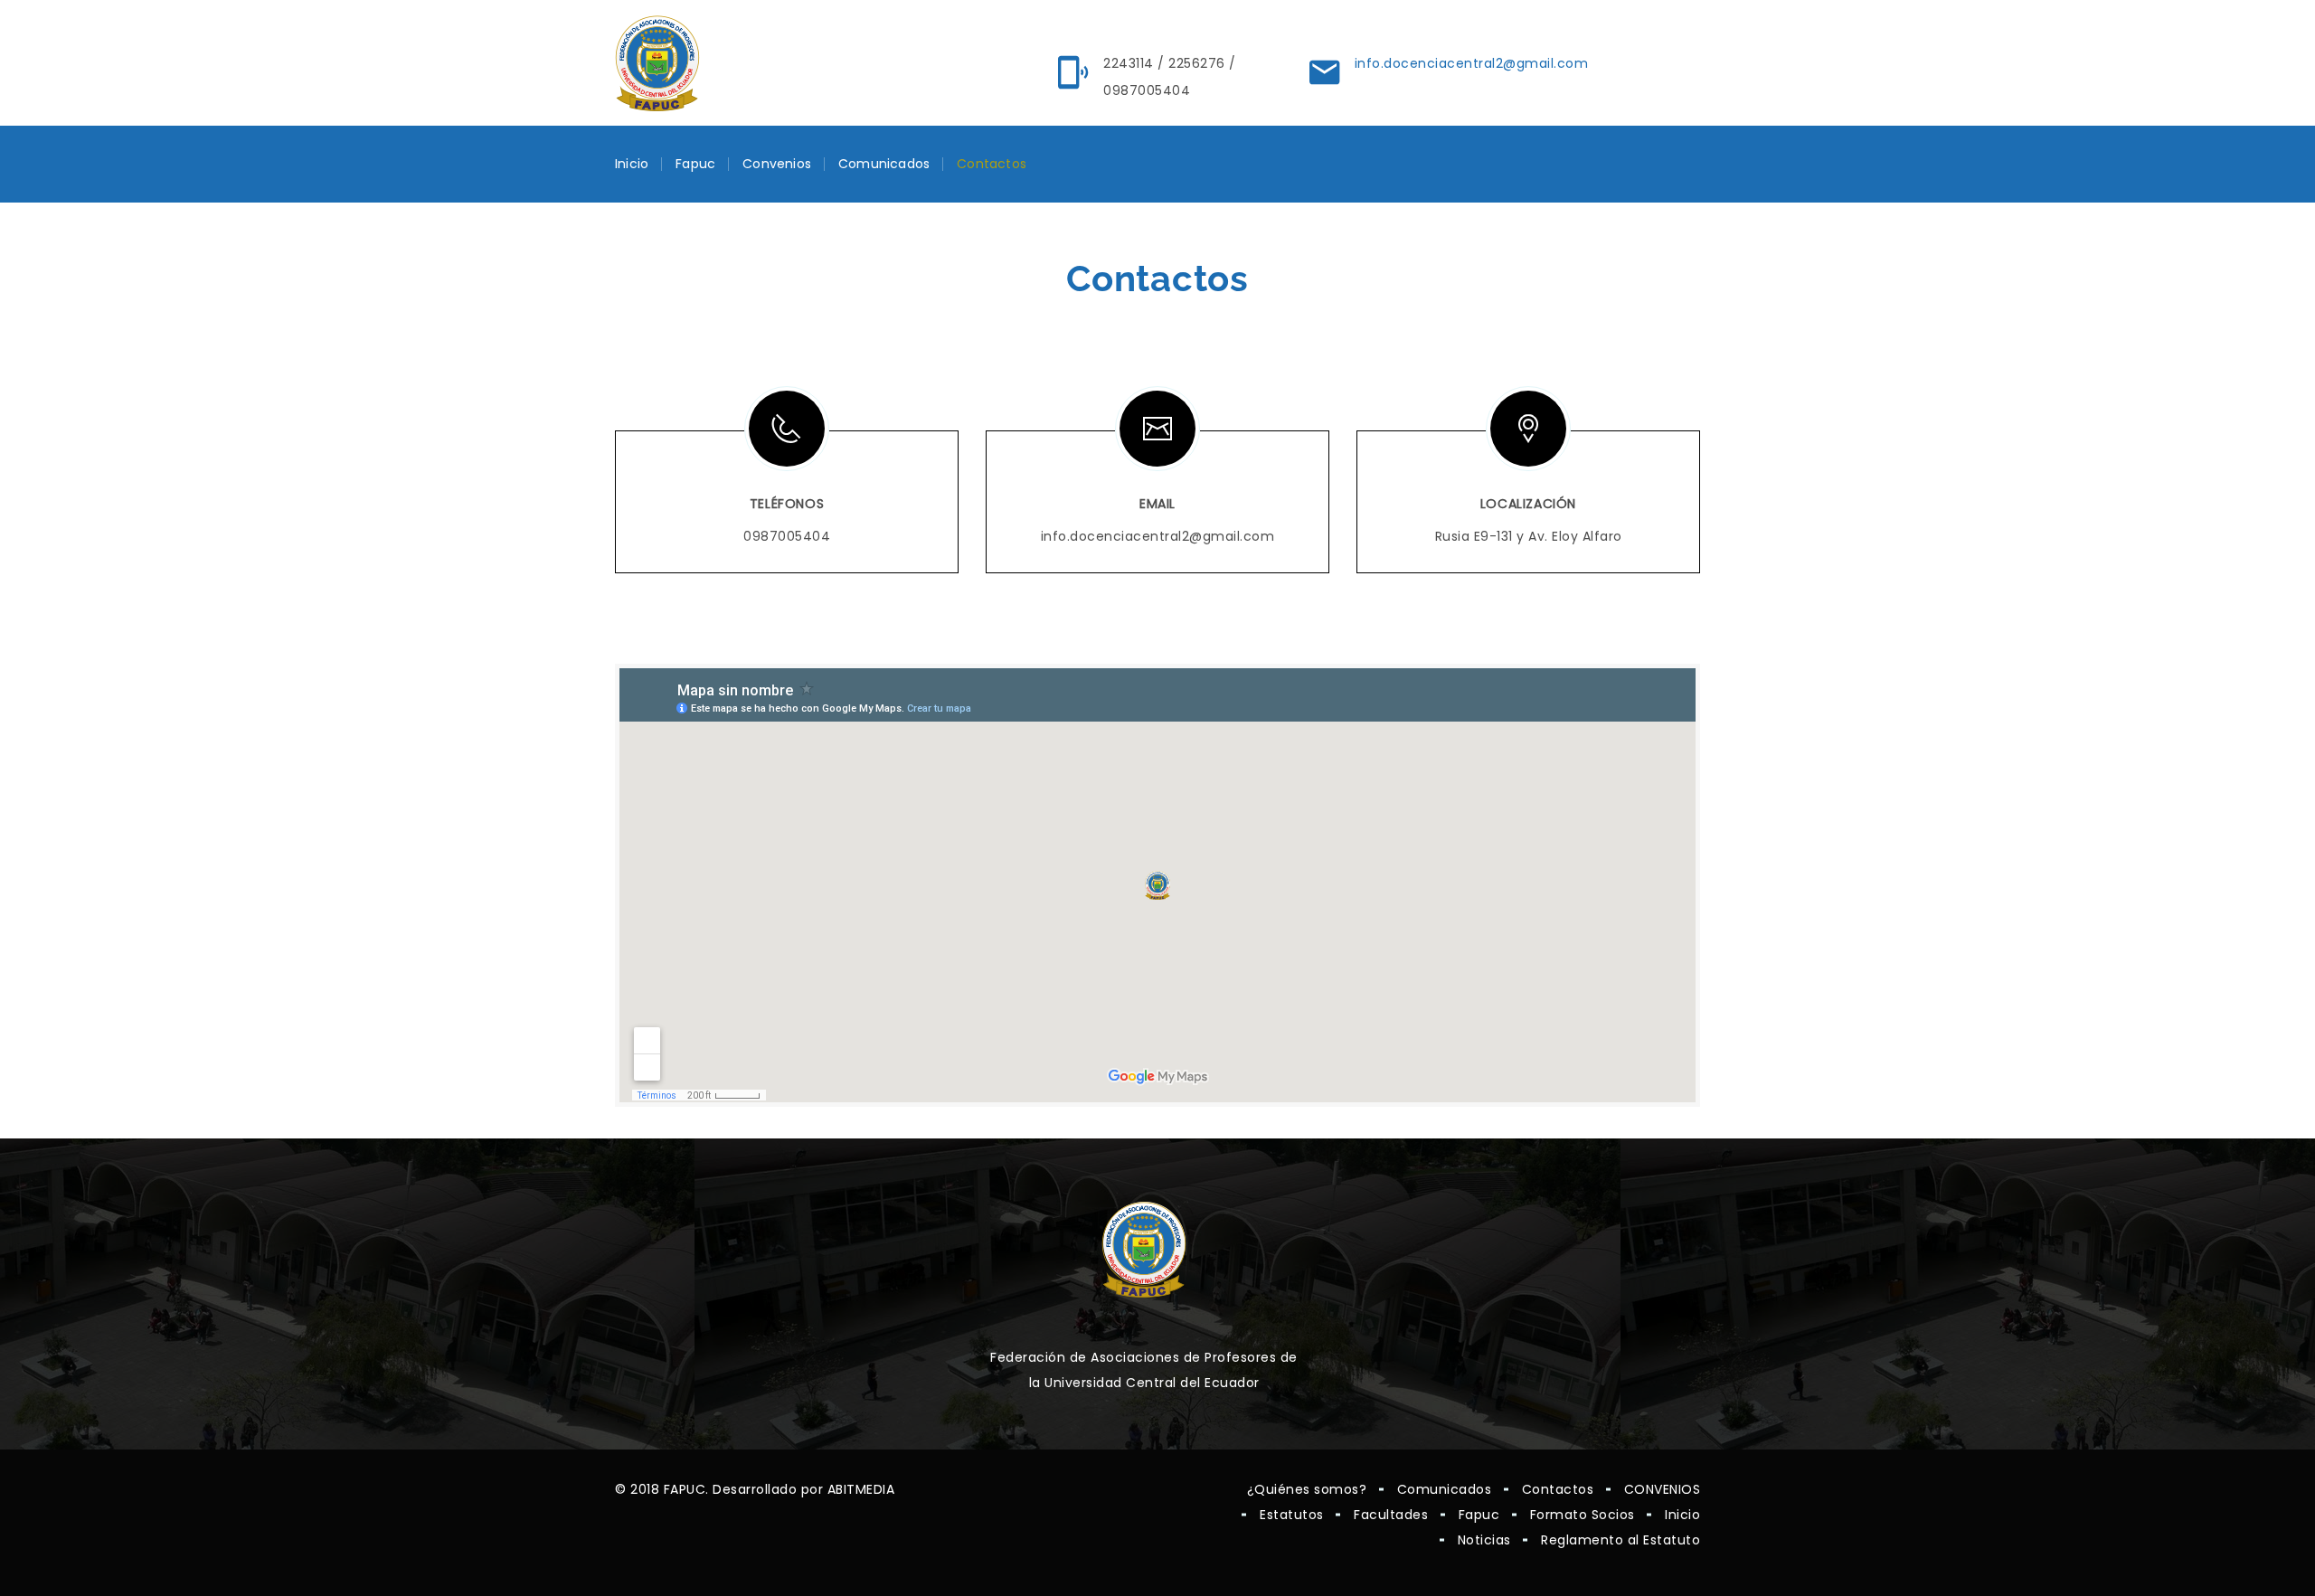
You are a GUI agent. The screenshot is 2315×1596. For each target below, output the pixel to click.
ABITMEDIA (861, 1489)
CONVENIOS (1663, 1489)
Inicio (632, 164)
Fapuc (695, 164)
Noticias (1484, 1540)
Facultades (1391, 1515)
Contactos (992, 164)
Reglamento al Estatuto (1620, 1540)
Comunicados (884, 164)
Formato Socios (1583, 1515)
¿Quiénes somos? (1307, 1489)
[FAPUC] (657, 63)
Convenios (777, 164)
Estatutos (1292, 1515)
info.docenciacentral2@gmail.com (1472, 63)
